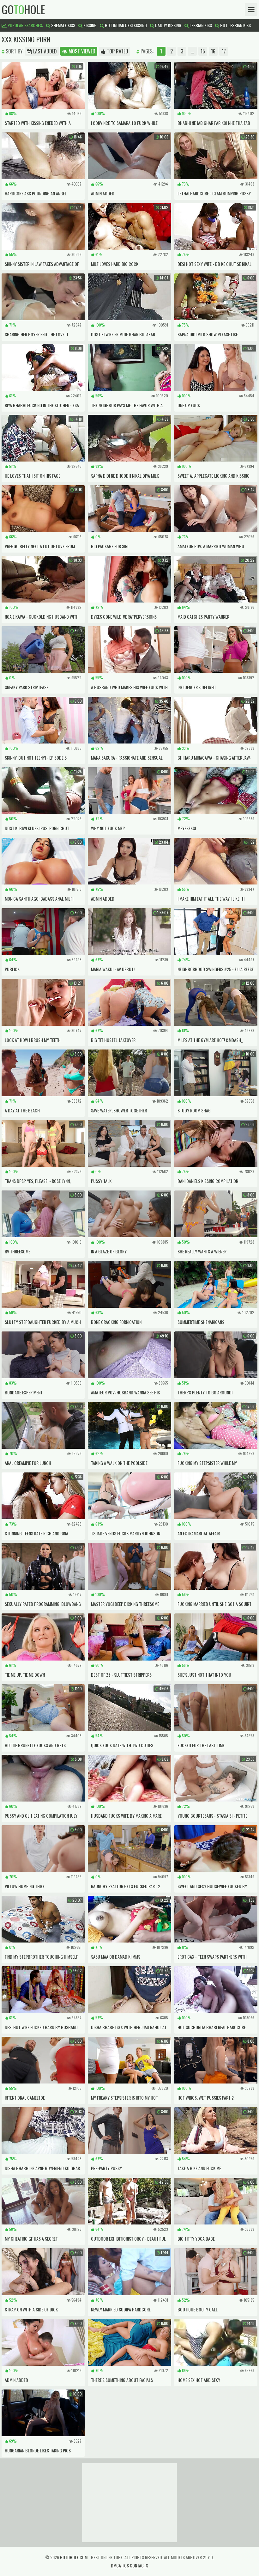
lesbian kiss (200, 25)
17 (224, 51)
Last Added (44, 51)
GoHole (23, 9)
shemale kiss (63, 25)
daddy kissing (168, 25)
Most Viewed (81, 51)
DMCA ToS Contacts (129, 2565)
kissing (90, 25)
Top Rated (117, 51)
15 (203, 51)
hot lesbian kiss (235, 25)
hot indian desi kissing (125, 25)
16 (213, 51)
